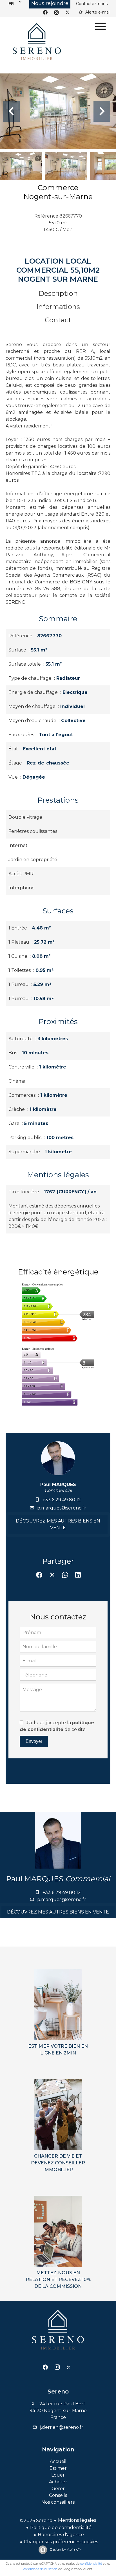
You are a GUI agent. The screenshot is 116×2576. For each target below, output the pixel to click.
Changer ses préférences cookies (61, 2542)
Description (58, 293)
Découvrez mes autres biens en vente (58, 1524)
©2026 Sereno (36, 2520)
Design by (65, 2549)
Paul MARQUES (58, 1484)
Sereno (58, 2392)
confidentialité (91, 2564)
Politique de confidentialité (61, 2528)
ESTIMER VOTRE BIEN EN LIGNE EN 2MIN (58, 2050)
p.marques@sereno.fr (62, 1508)
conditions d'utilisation (40, 2569)
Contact (58, 320)
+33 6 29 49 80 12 (62, 1500)
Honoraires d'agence (61, 2535)
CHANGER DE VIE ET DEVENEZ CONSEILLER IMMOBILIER (58, 2163)
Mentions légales (77, 2520)
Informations (58, 307)
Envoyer (34, 1741)
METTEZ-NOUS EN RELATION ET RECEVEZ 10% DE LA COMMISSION (58, 2279)
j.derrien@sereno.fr (62, 2427)
